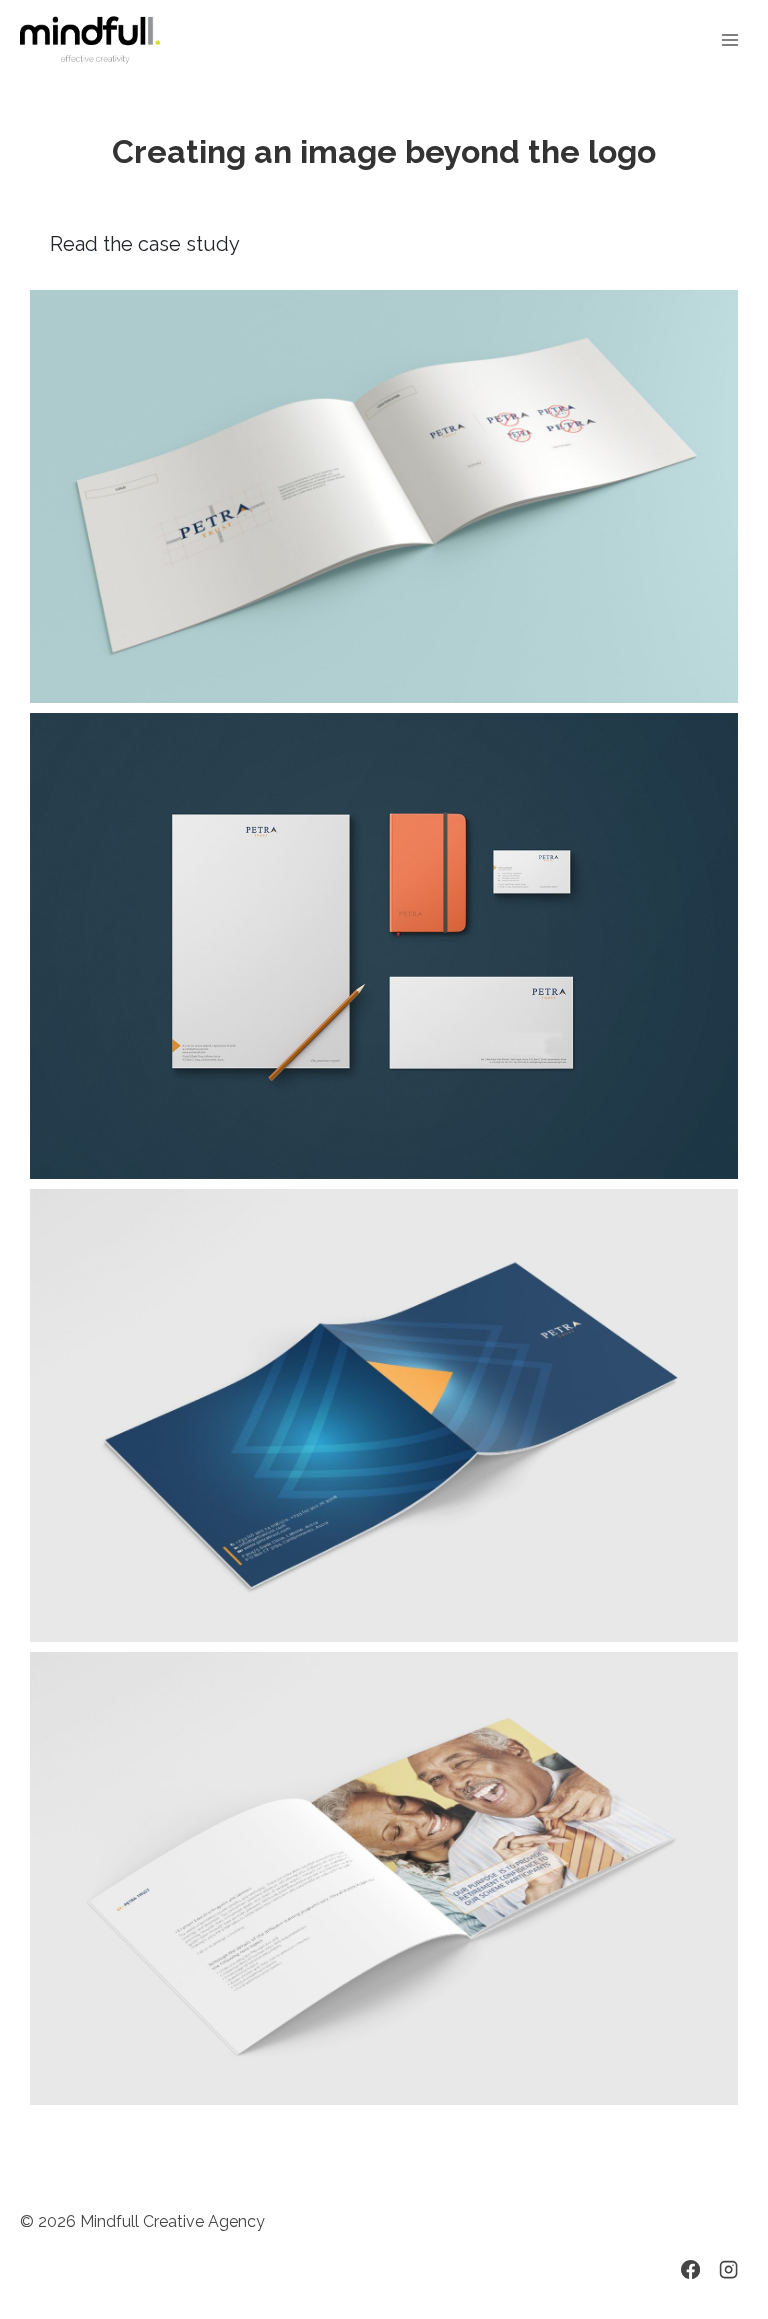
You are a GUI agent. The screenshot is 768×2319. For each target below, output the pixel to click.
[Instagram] (729, 2270)
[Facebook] (690, 2270)
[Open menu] (729, 39)
